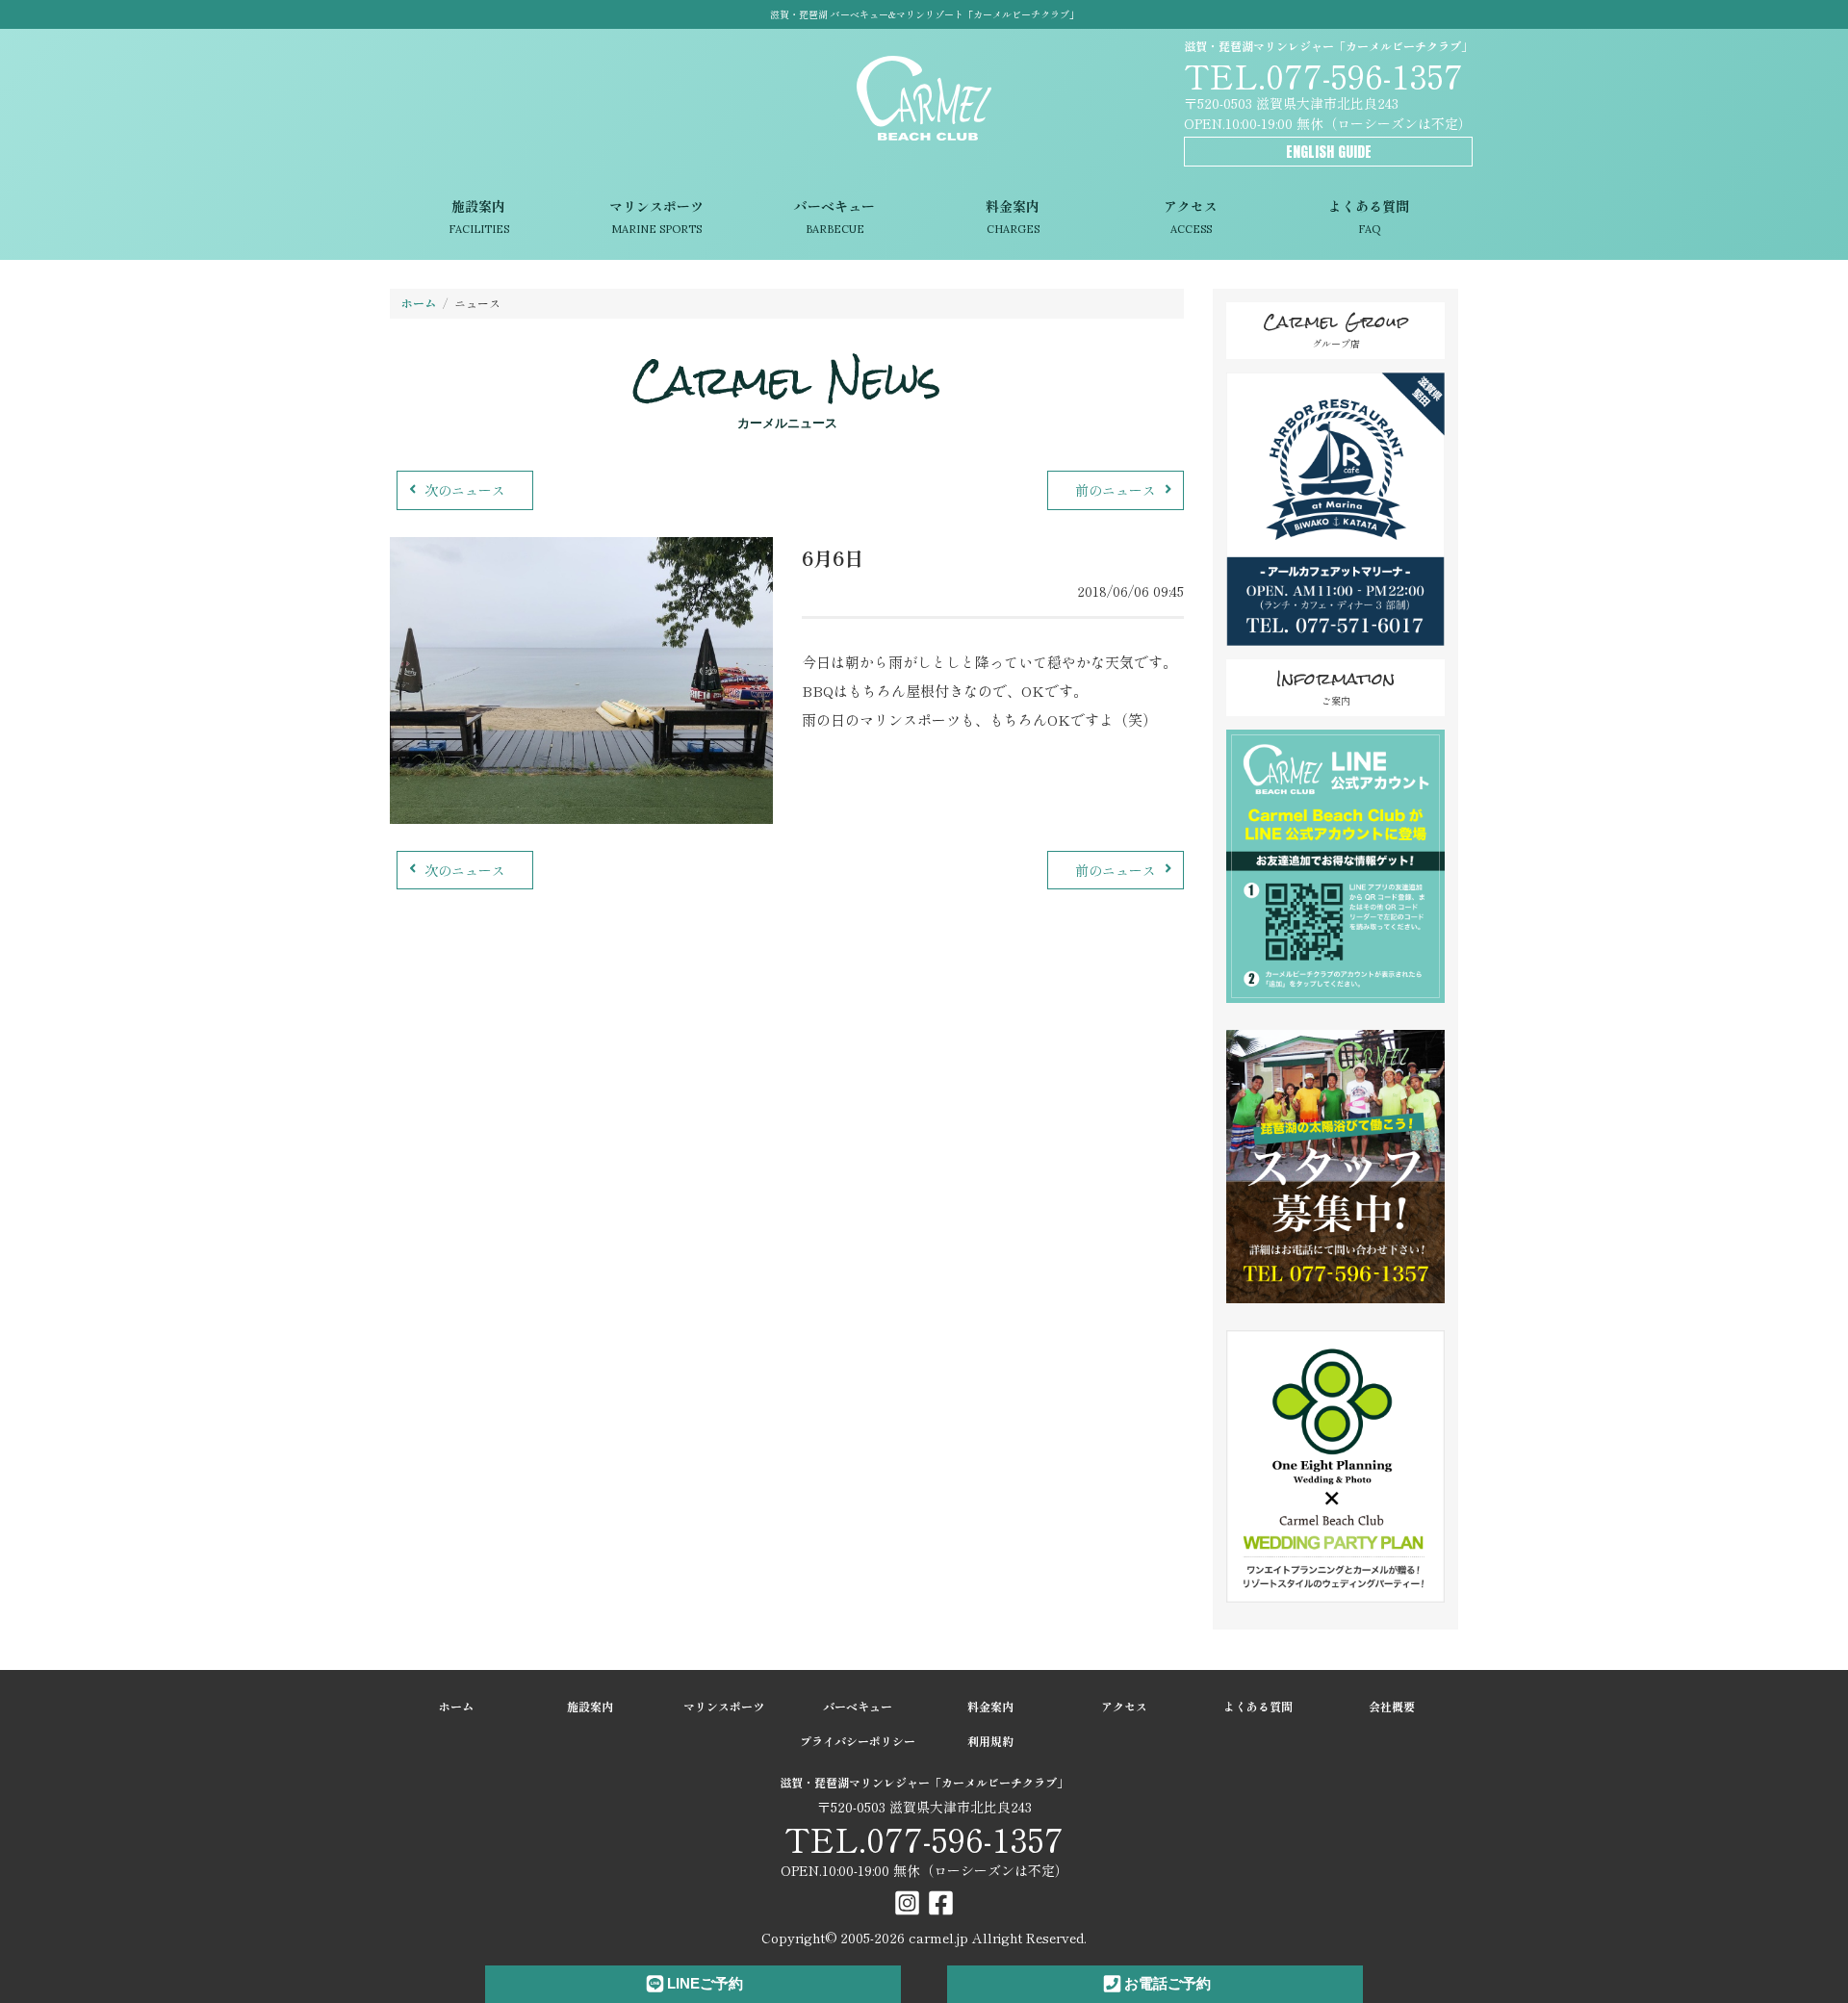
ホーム (419, 303)
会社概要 (1392, 1706)
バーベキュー (834, 217)
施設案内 (479, 217)
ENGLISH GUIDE (1329, 152)
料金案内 (1013, 217)
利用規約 (990, 1741)
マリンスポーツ (656, 217)
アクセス (1191, 217)
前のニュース (1116, 490)
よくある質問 (1369, 217)
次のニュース (465, 490)
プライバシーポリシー (858, 1741)
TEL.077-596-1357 (1323, 75)
